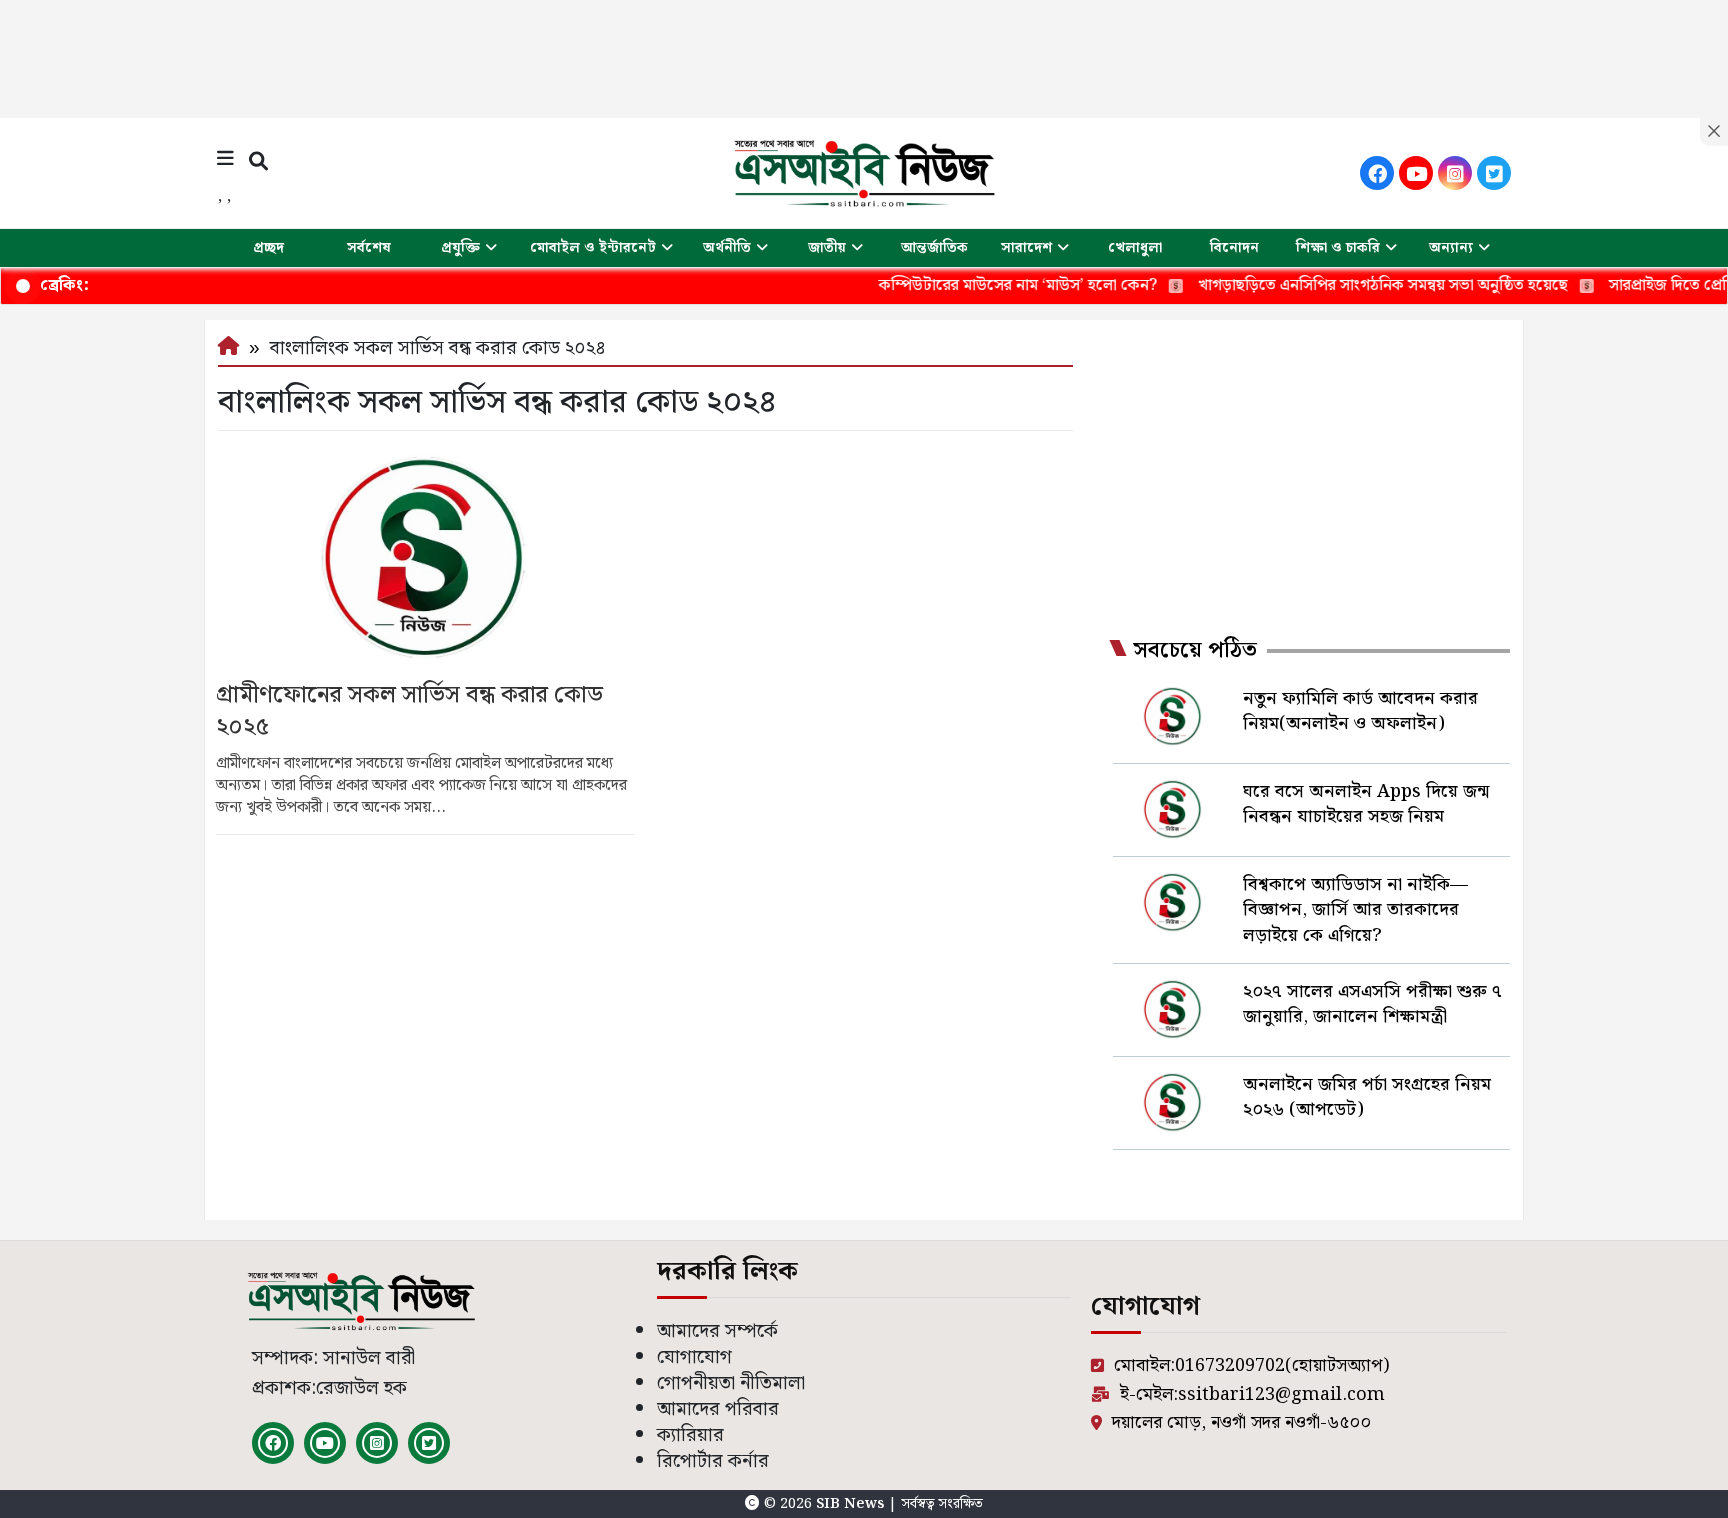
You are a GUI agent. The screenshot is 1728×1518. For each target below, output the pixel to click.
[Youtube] (1416, 173)
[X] (1494, 173)
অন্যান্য (1451, 248)
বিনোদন (1234, 248)
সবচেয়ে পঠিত (1195, 651)
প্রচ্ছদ (268, 248)
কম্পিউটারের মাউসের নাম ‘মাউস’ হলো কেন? (972, 285)
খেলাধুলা (1135, 248)
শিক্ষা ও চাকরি (1338, 248)
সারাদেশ (1026, 248)
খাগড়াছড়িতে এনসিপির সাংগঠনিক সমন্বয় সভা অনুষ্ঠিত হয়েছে (1337, 285)
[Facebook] (1377, 173)
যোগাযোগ (694, 1357)
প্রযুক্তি (460, 248)
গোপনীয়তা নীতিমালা (731, 1383)
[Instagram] (1455, 173)
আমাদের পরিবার (718, 1409)
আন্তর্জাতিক (934, 248)
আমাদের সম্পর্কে (717, 1331)
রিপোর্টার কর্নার (713, 1461)
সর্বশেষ (369, 248)
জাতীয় (827, 248)
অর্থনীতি (727, 248)
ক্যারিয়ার (690, 1435)
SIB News (852, 1504)
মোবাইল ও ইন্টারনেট (593, 248)
